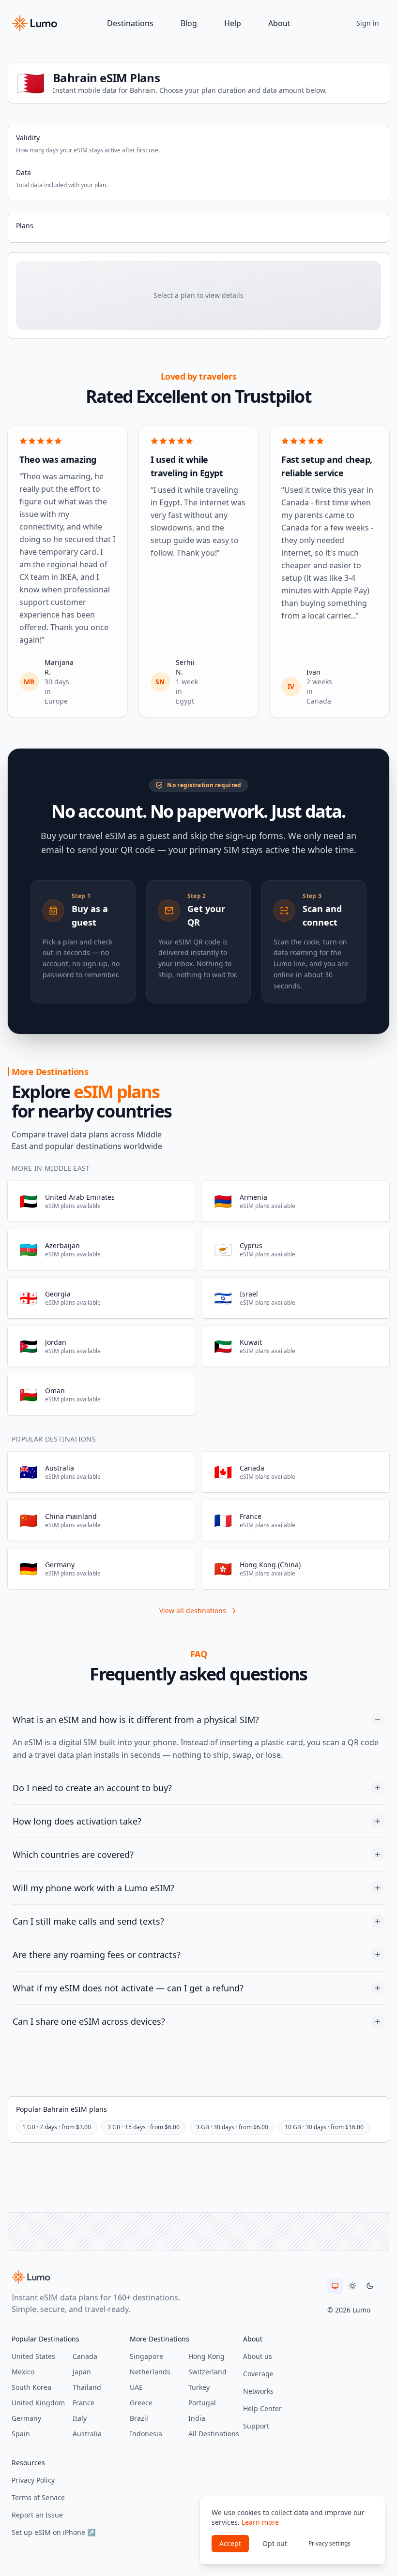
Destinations (130, 23)
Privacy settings (329, 2543)
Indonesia (146, 2434)
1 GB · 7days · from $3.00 (57, 2127)
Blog (189, 23)
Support (256, 2426)
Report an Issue (37, 2515)
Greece (141, 2403)
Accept (230, 2543)
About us (258, 2356)
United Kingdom (38, 2403)
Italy (80, 2418)
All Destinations (214, 2434)
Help (233, 23)
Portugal (202, 2403)
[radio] (335, 2286)
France (84, 2403)
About (279, 23)
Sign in (368, 23)
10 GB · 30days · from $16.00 (324, 2127)
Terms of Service (38, 2497)
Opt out (275, 2543)
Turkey (199, 2387)
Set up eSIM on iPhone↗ (53, 2532)
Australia (87, 2434)
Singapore (146, 2356)
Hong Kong (206, 2356)
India (197, 2418)
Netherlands (150, 2372)
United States (33, 2356)
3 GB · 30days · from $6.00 (232, 2127)
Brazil (139, 2418)
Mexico (23, 2372)
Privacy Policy (33, 2480)
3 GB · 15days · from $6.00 (144, 2127)
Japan (82, 2372)
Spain (21, 2434)
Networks (258, 2391)
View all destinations (193, 1611)
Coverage (258, 2374)
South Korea (31, 2387)
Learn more (260, 2522)
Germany (26, 2418)
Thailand (87, 2387)
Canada (85, 2356)
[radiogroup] (352, 2286)
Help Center (262, 2408)
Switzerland (207, 2372)
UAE (136, 2387)
